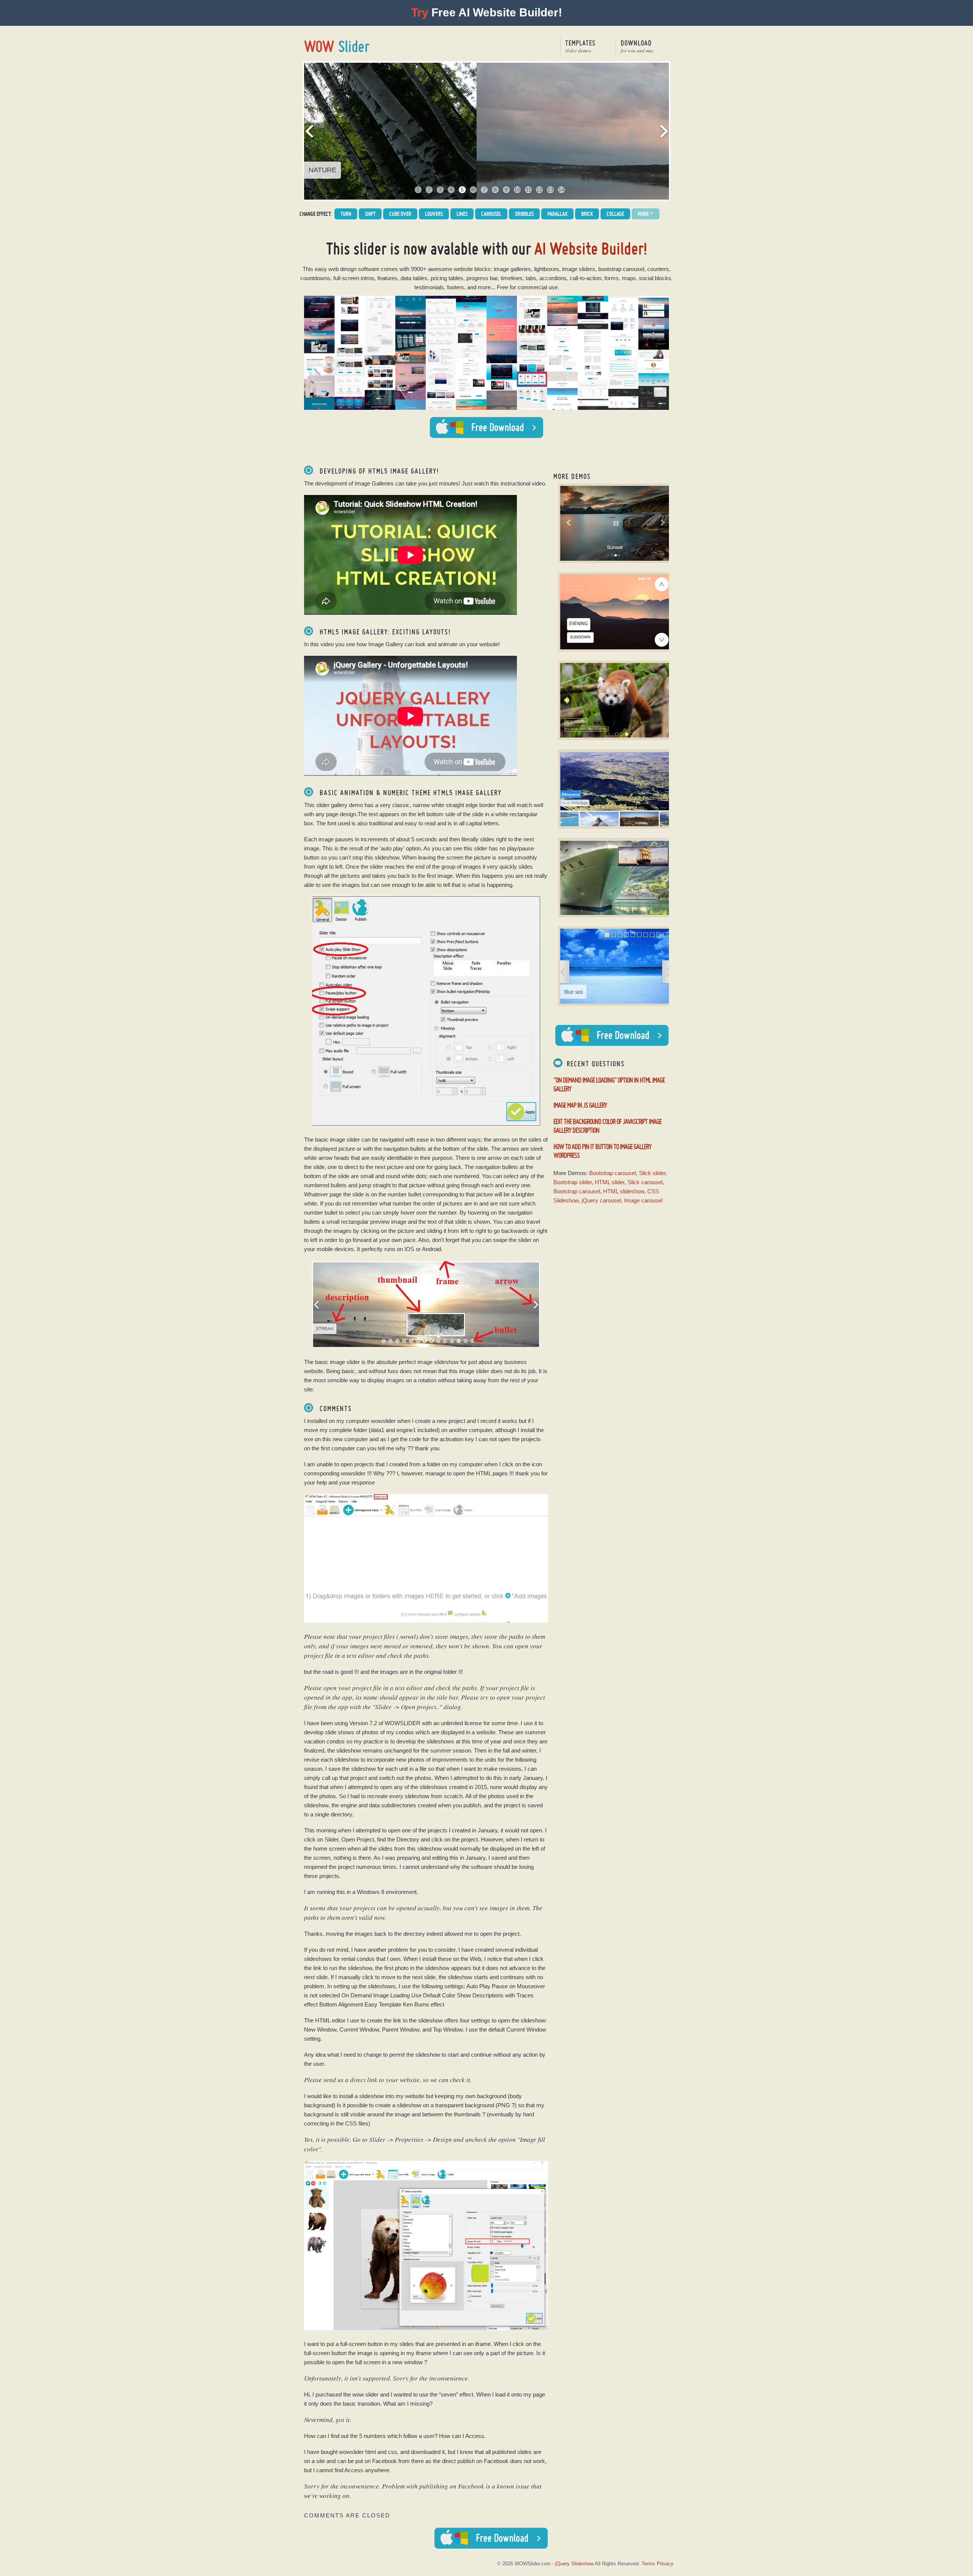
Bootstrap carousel (612, 1173)
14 (561, 190)
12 (539, 190)
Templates (580, 46)
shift (370, 214)
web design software (354, 269)
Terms (648, 2564)
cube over (400, 214)
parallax (557, 214)
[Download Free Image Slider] (612, 1035)
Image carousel (643, 1200)
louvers (434, 214)
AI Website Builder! (591, 248)
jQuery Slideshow (574, 2564)
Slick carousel (645, 1182)
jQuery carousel (601, 1200)
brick (587, 214)
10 (517, 190)
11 (528, 190)
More (646, 214)
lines (462, 214)
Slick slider (652, 1173)
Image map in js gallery (580, 1105)
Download (637, 46)
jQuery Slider (337, 46)
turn (346, 214)
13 (550, 190)
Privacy (665, 2564)
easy (321, 269)
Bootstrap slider (573, 1182)
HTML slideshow (624, 1191)
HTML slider (610, 1182)
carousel (491, 214)
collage (615, 214)
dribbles (524, 214)
